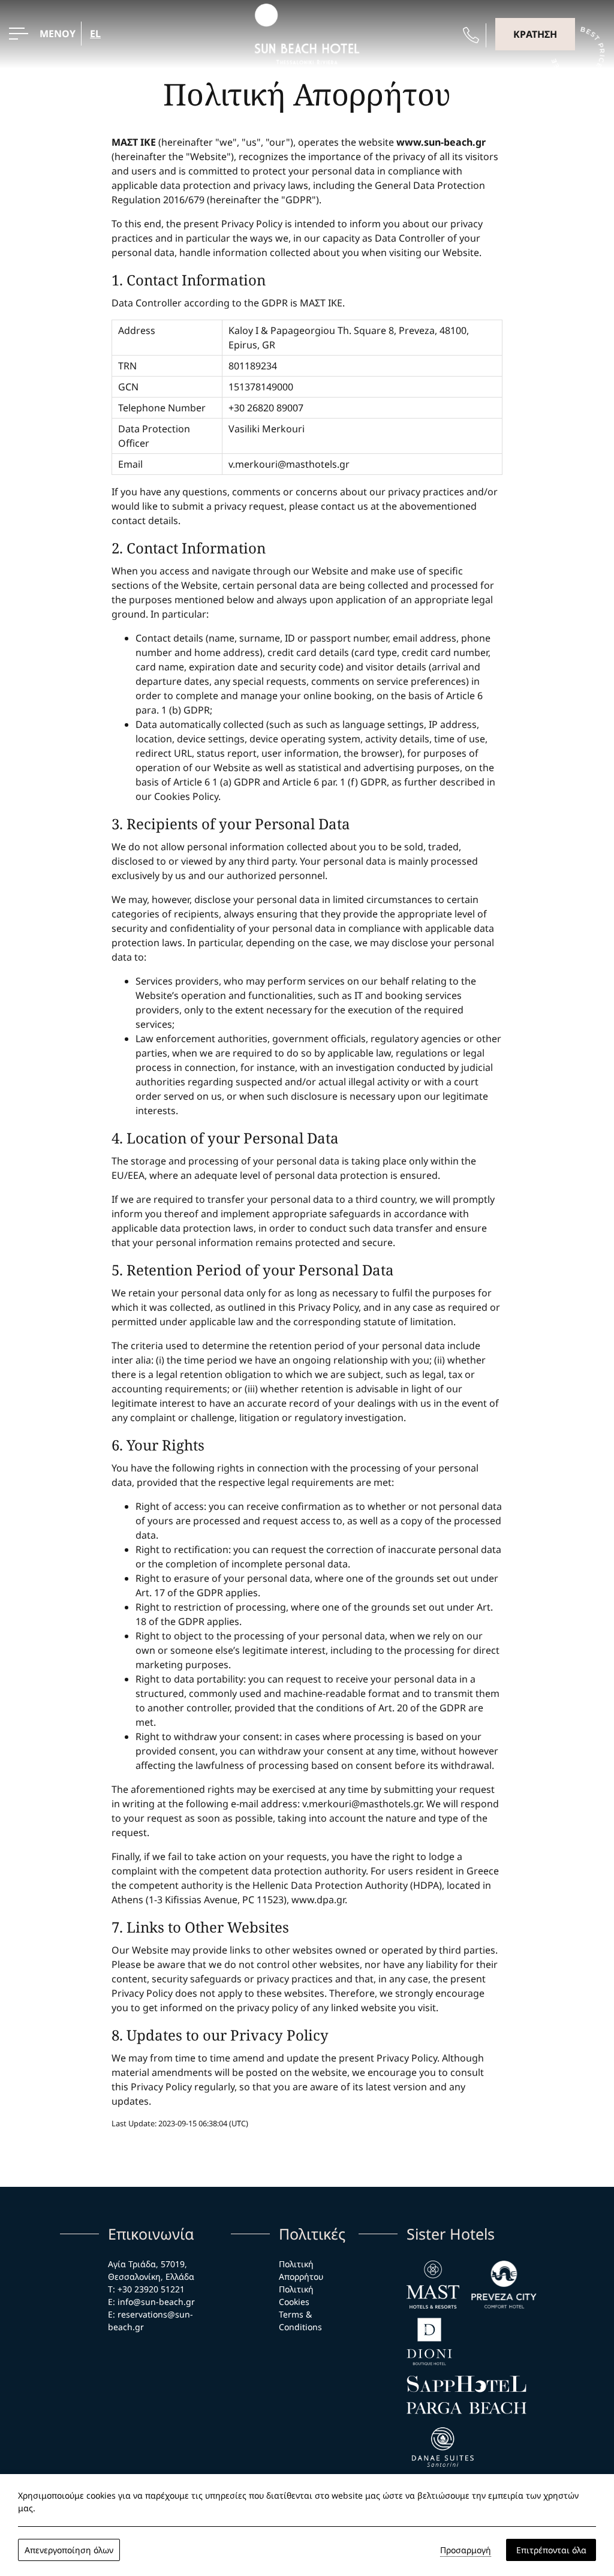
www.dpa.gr (318, 1900)
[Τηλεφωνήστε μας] (471, 35)
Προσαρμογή (466, 2550)
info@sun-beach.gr (156, 2302)
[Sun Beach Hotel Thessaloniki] (307, 33)
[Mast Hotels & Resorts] (433, 2285)
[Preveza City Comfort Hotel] (504, 2285)
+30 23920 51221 (152, 2289)
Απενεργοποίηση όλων (69, 2550)
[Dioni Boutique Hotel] (429, 2342)
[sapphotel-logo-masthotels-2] (466, 2384)
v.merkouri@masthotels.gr (289, 464)
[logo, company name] (443, 2448)
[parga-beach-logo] (466, 2408)
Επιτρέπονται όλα (551, 2550)
